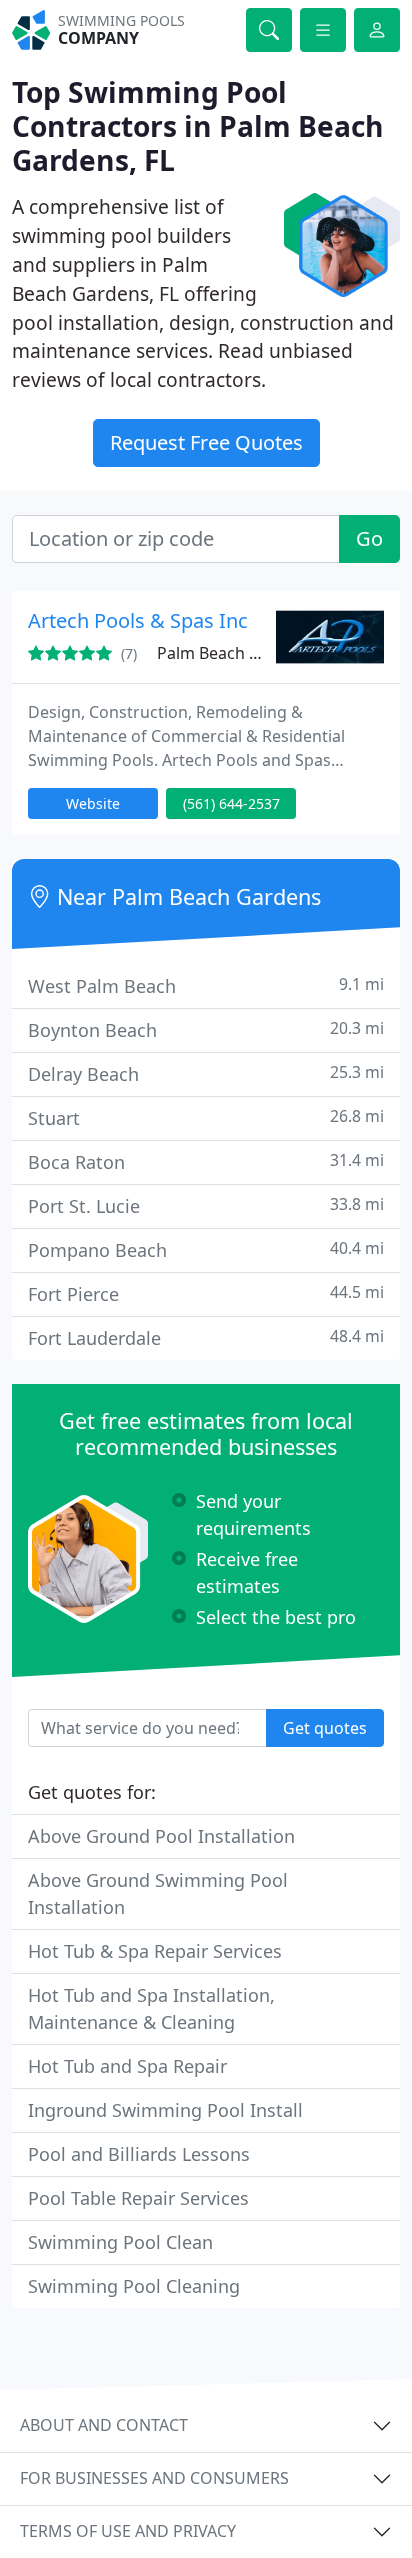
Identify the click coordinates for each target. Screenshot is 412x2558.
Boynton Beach (206, 1029)
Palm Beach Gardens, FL (247, 653)
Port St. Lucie (206, 1205)
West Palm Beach (206, 985)
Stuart (206, 1117)
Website (93, 803)
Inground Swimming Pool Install (165, 2110)
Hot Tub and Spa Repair (127, 2066)
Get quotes (325, 1728)
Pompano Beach (206, 1249)
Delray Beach (206, 1073)
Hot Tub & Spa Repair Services (155, 1951)
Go (369, 538)
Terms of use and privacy (128, 2531)
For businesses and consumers (154, 2478)
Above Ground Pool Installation (161, 1836)
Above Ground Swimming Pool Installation (158, 1893)
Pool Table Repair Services (138, 2198)
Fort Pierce (206, 1293)
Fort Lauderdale (206, 1337)
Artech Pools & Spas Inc (138, 620)
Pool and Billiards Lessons (139, 2154)
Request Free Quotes (206, 442)
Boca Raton (206, 1161)
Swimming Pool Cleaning (134, 2286)
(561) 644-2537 (231, 803)
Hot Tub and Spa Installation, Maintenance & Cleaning (151, 2008)
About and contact (104, 2425)
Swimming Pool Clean (120, 2242)
